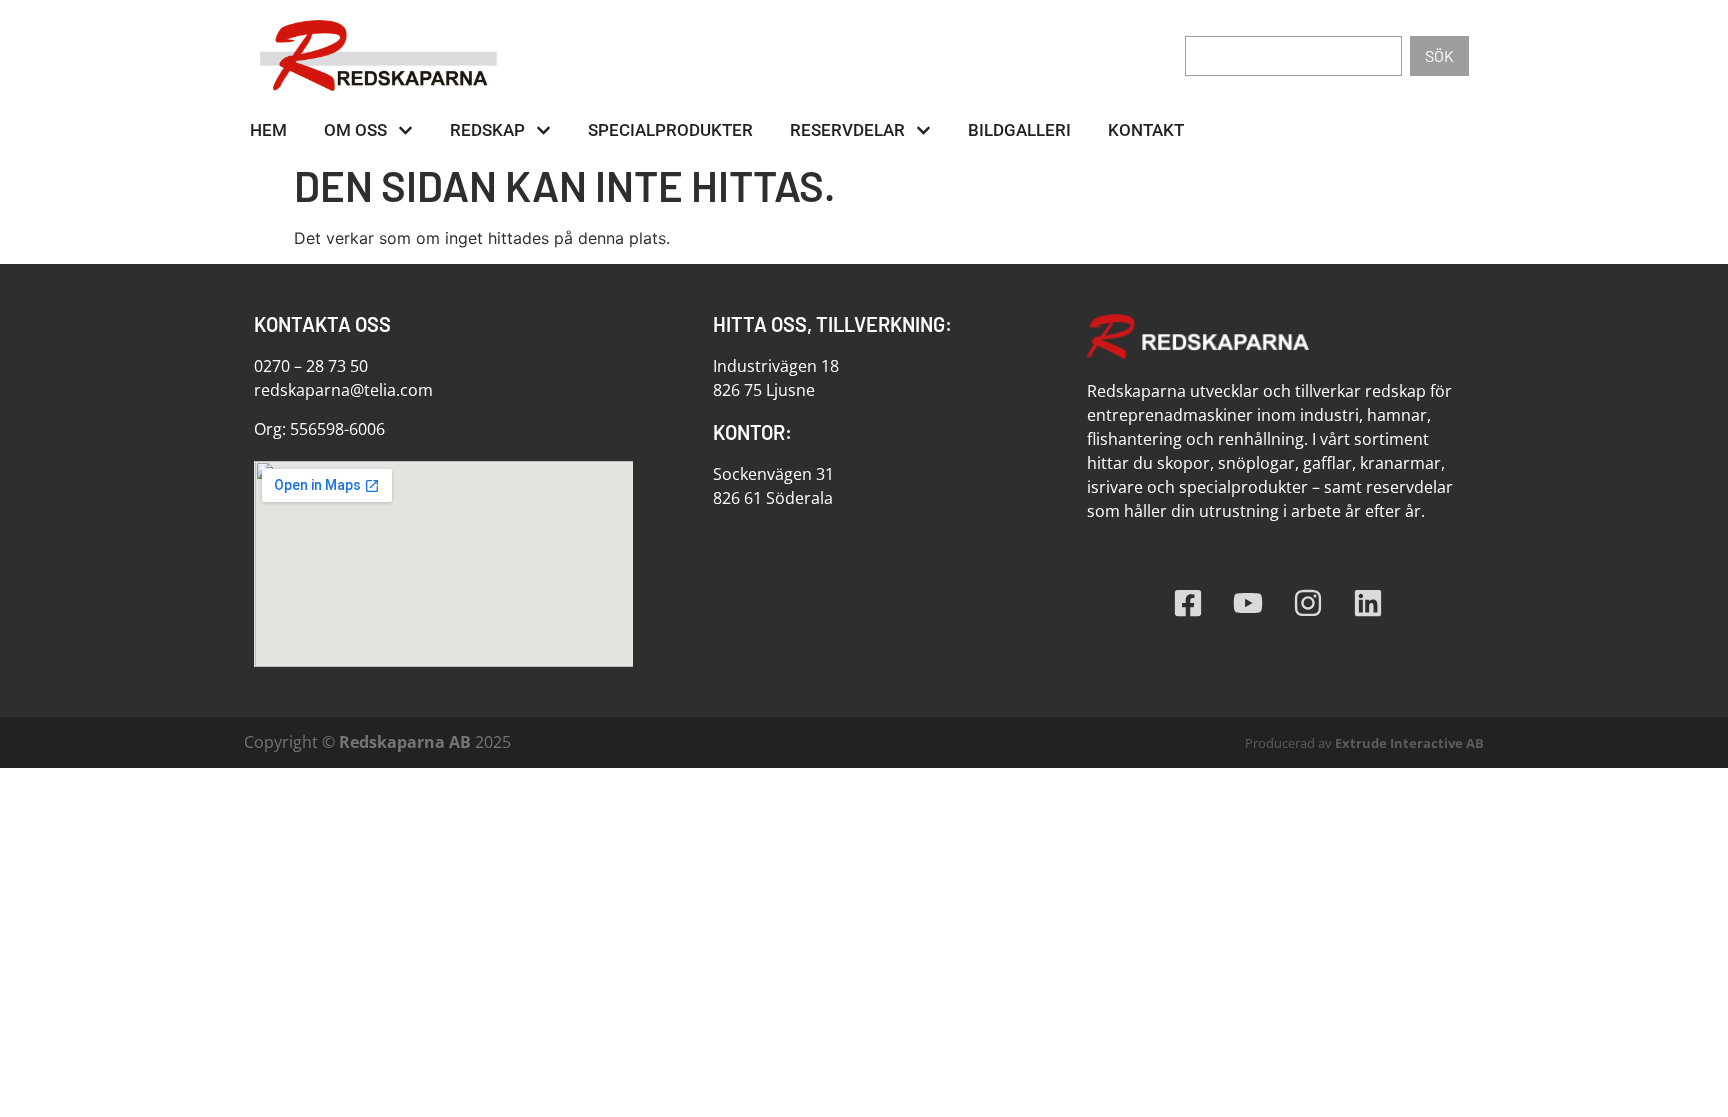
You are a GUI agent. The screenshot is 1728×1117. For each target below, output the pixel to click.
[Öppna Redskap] (543, 131)
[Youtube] (1248, 603)
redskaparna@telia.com (343, 390)
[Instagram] (1308, 603)
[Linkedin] (1368, 603)
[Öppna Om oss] (405, 131)
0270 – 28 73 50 (311, 366)
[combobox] (1293, 56)
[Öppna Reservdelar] (923, 131)
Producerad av (1364, 743)
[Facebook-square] (1188, 603)
